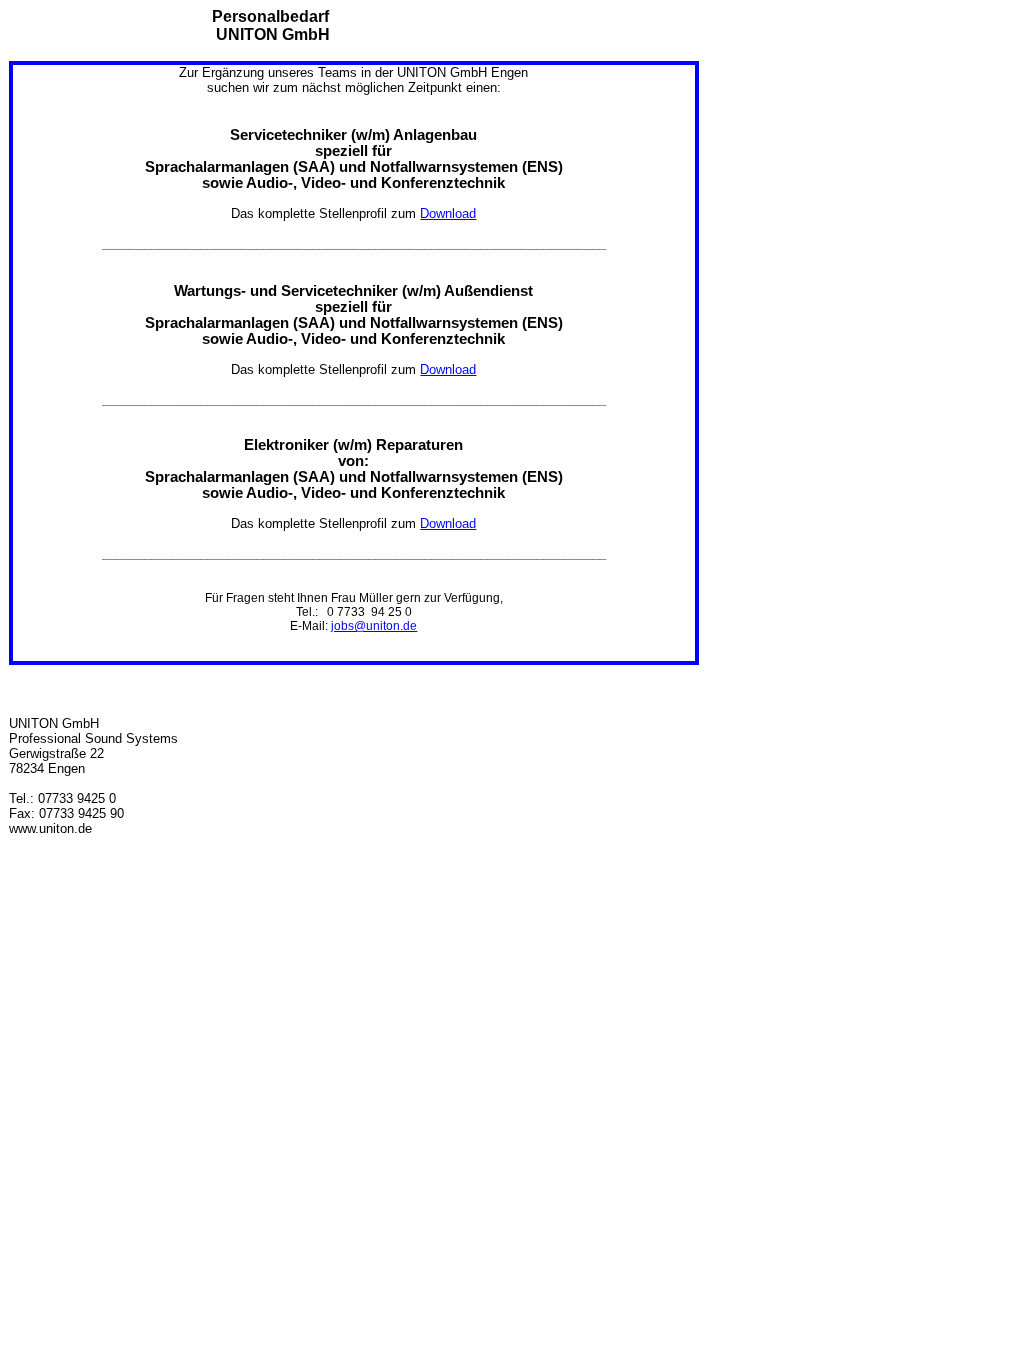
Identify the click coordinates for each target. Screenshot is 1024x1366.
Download (448, 213)
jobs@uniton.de (374, 626)
